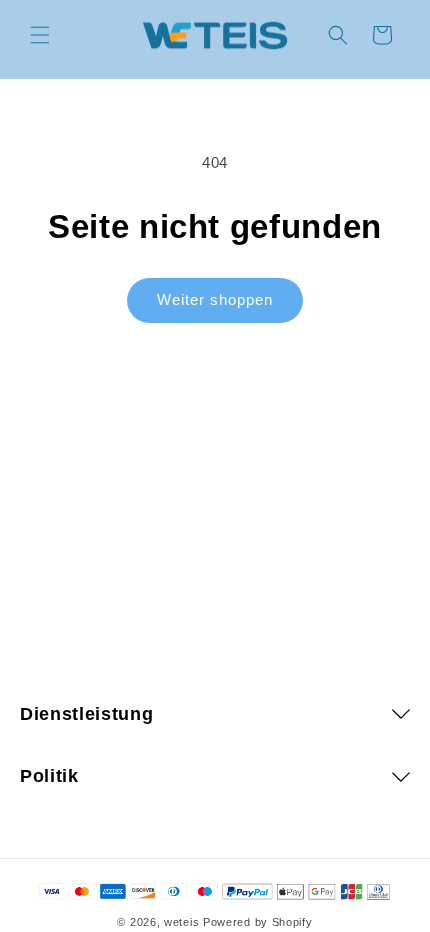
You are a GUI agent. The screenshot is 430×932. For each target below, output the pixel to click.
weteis (181, 922)
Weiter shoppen (215, 299)
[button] (40, 35)
